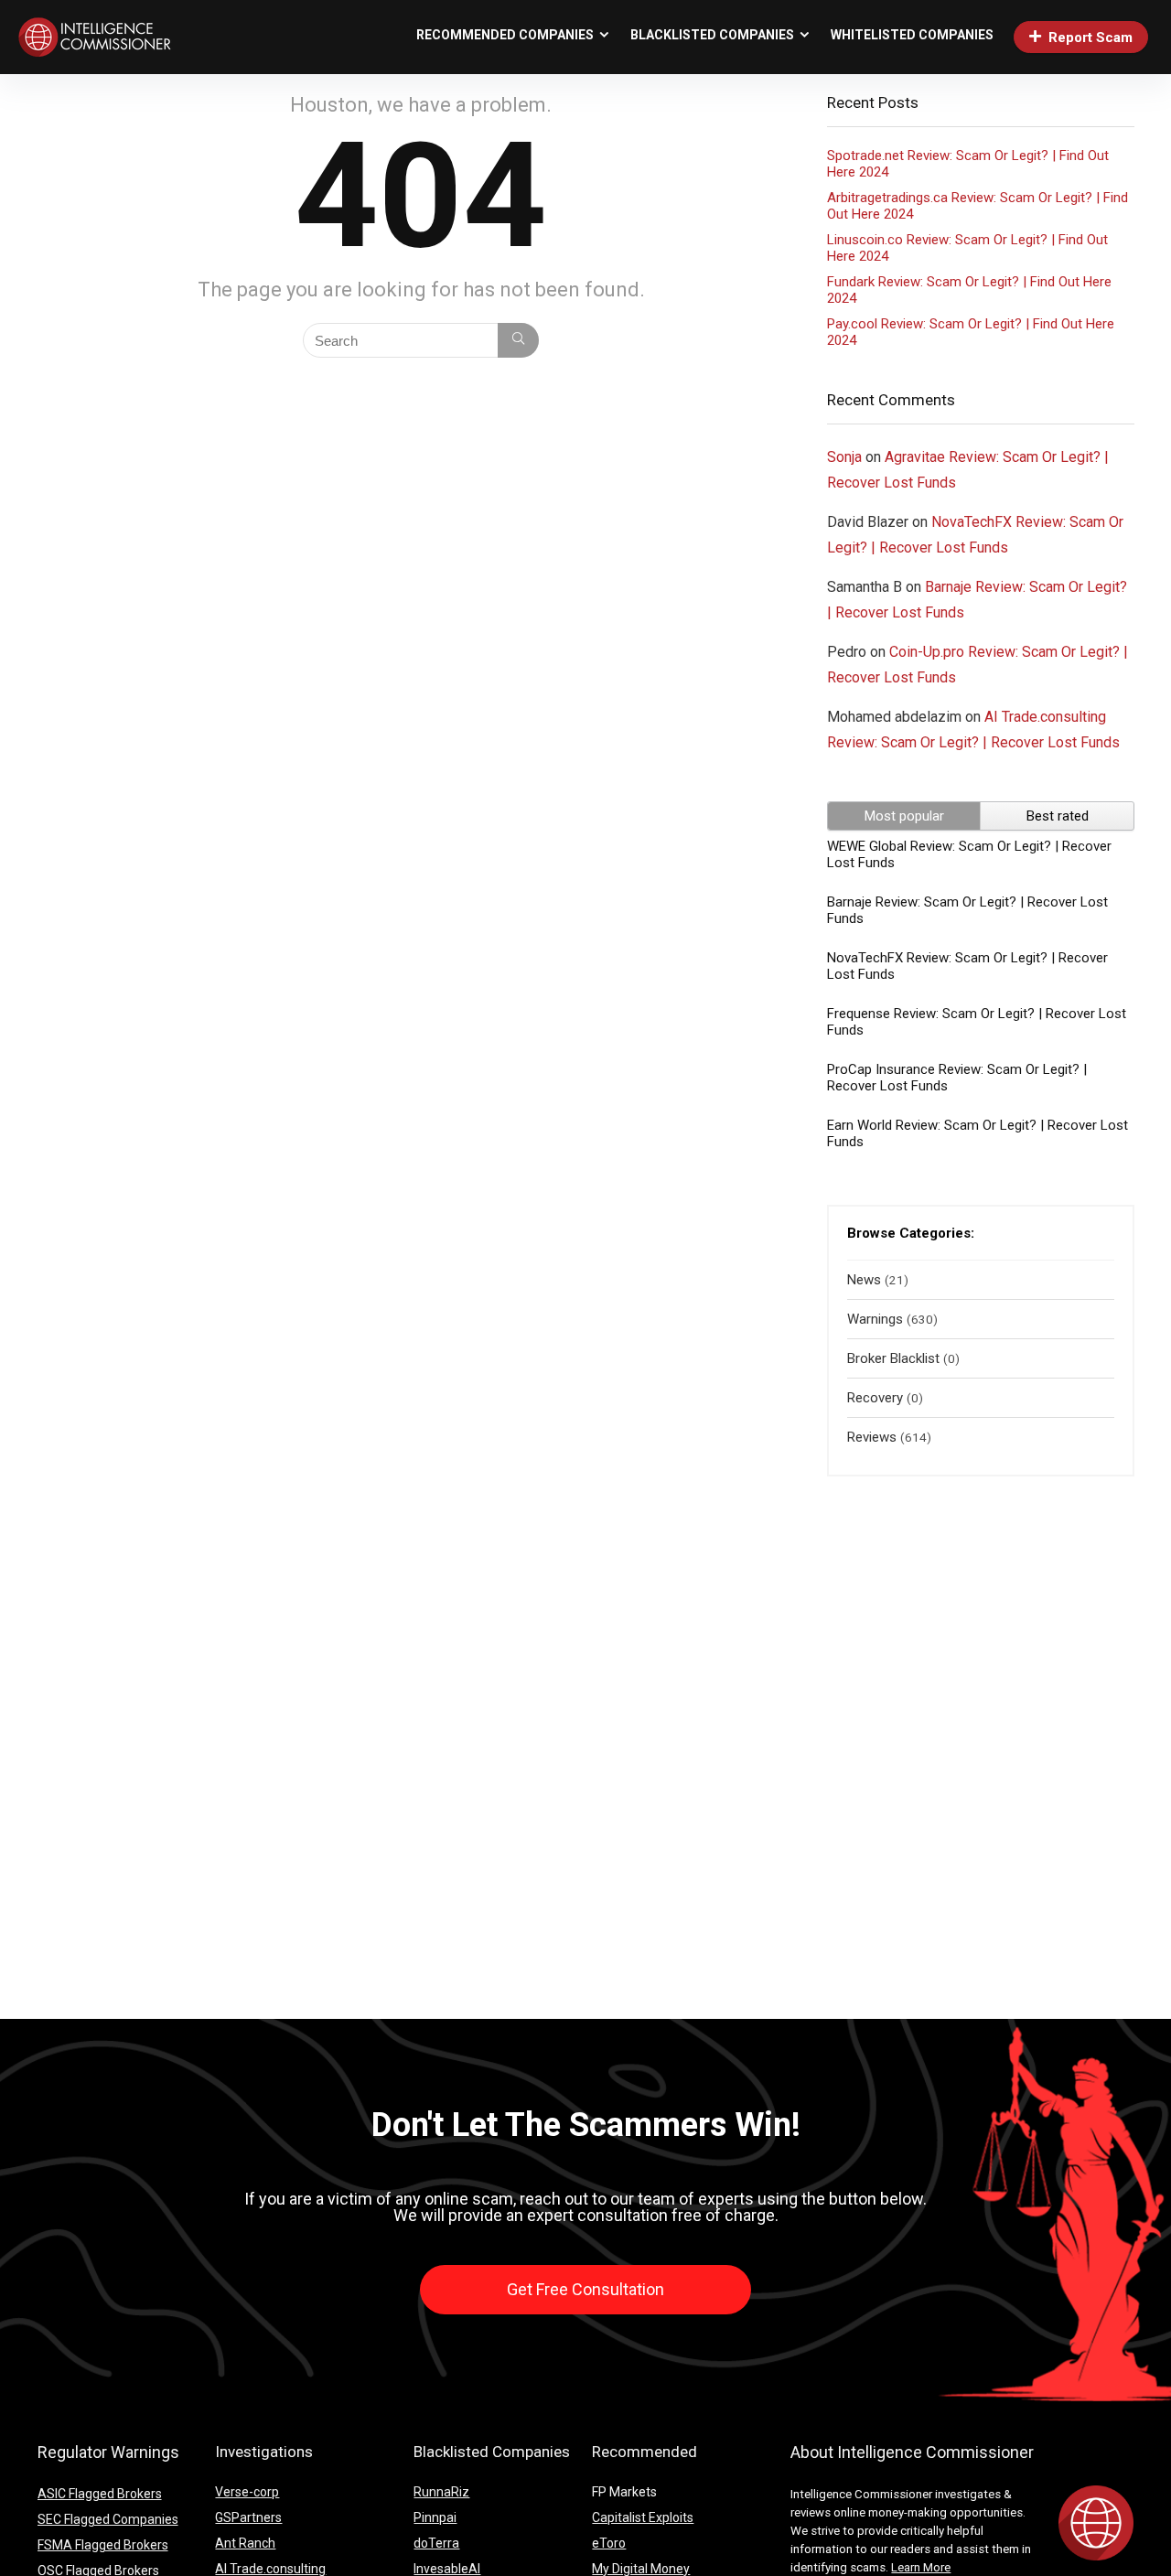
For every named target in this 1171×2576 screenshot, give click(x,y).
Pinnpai (435, 2517)
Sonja (844, 457)
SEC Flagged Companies (108, 2519)
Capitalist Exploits (643, 2517)
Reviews (872, 1437)
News (864, 1280)
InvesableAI (447, 2569)
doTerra (436, 2543)
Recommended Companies (505, 35)
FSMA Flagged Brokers (103, 2545)
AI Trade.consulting (270, 2569)
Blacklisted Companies (712, 35)
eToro (609, 2543)
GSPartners (248, 2517)
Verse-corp (247, 2492)
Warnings (875, 1319)
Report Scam (1090, 38)
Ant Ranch (245, 2543)
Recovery (875, 1398)
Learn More (921, 2567)
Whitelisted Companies (912, 35)
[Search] (518, 340)
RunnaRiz (441, 2492)
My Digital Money (641, 2569)
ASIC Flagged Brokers (100, 2494)
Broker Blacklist (893, 1358)
